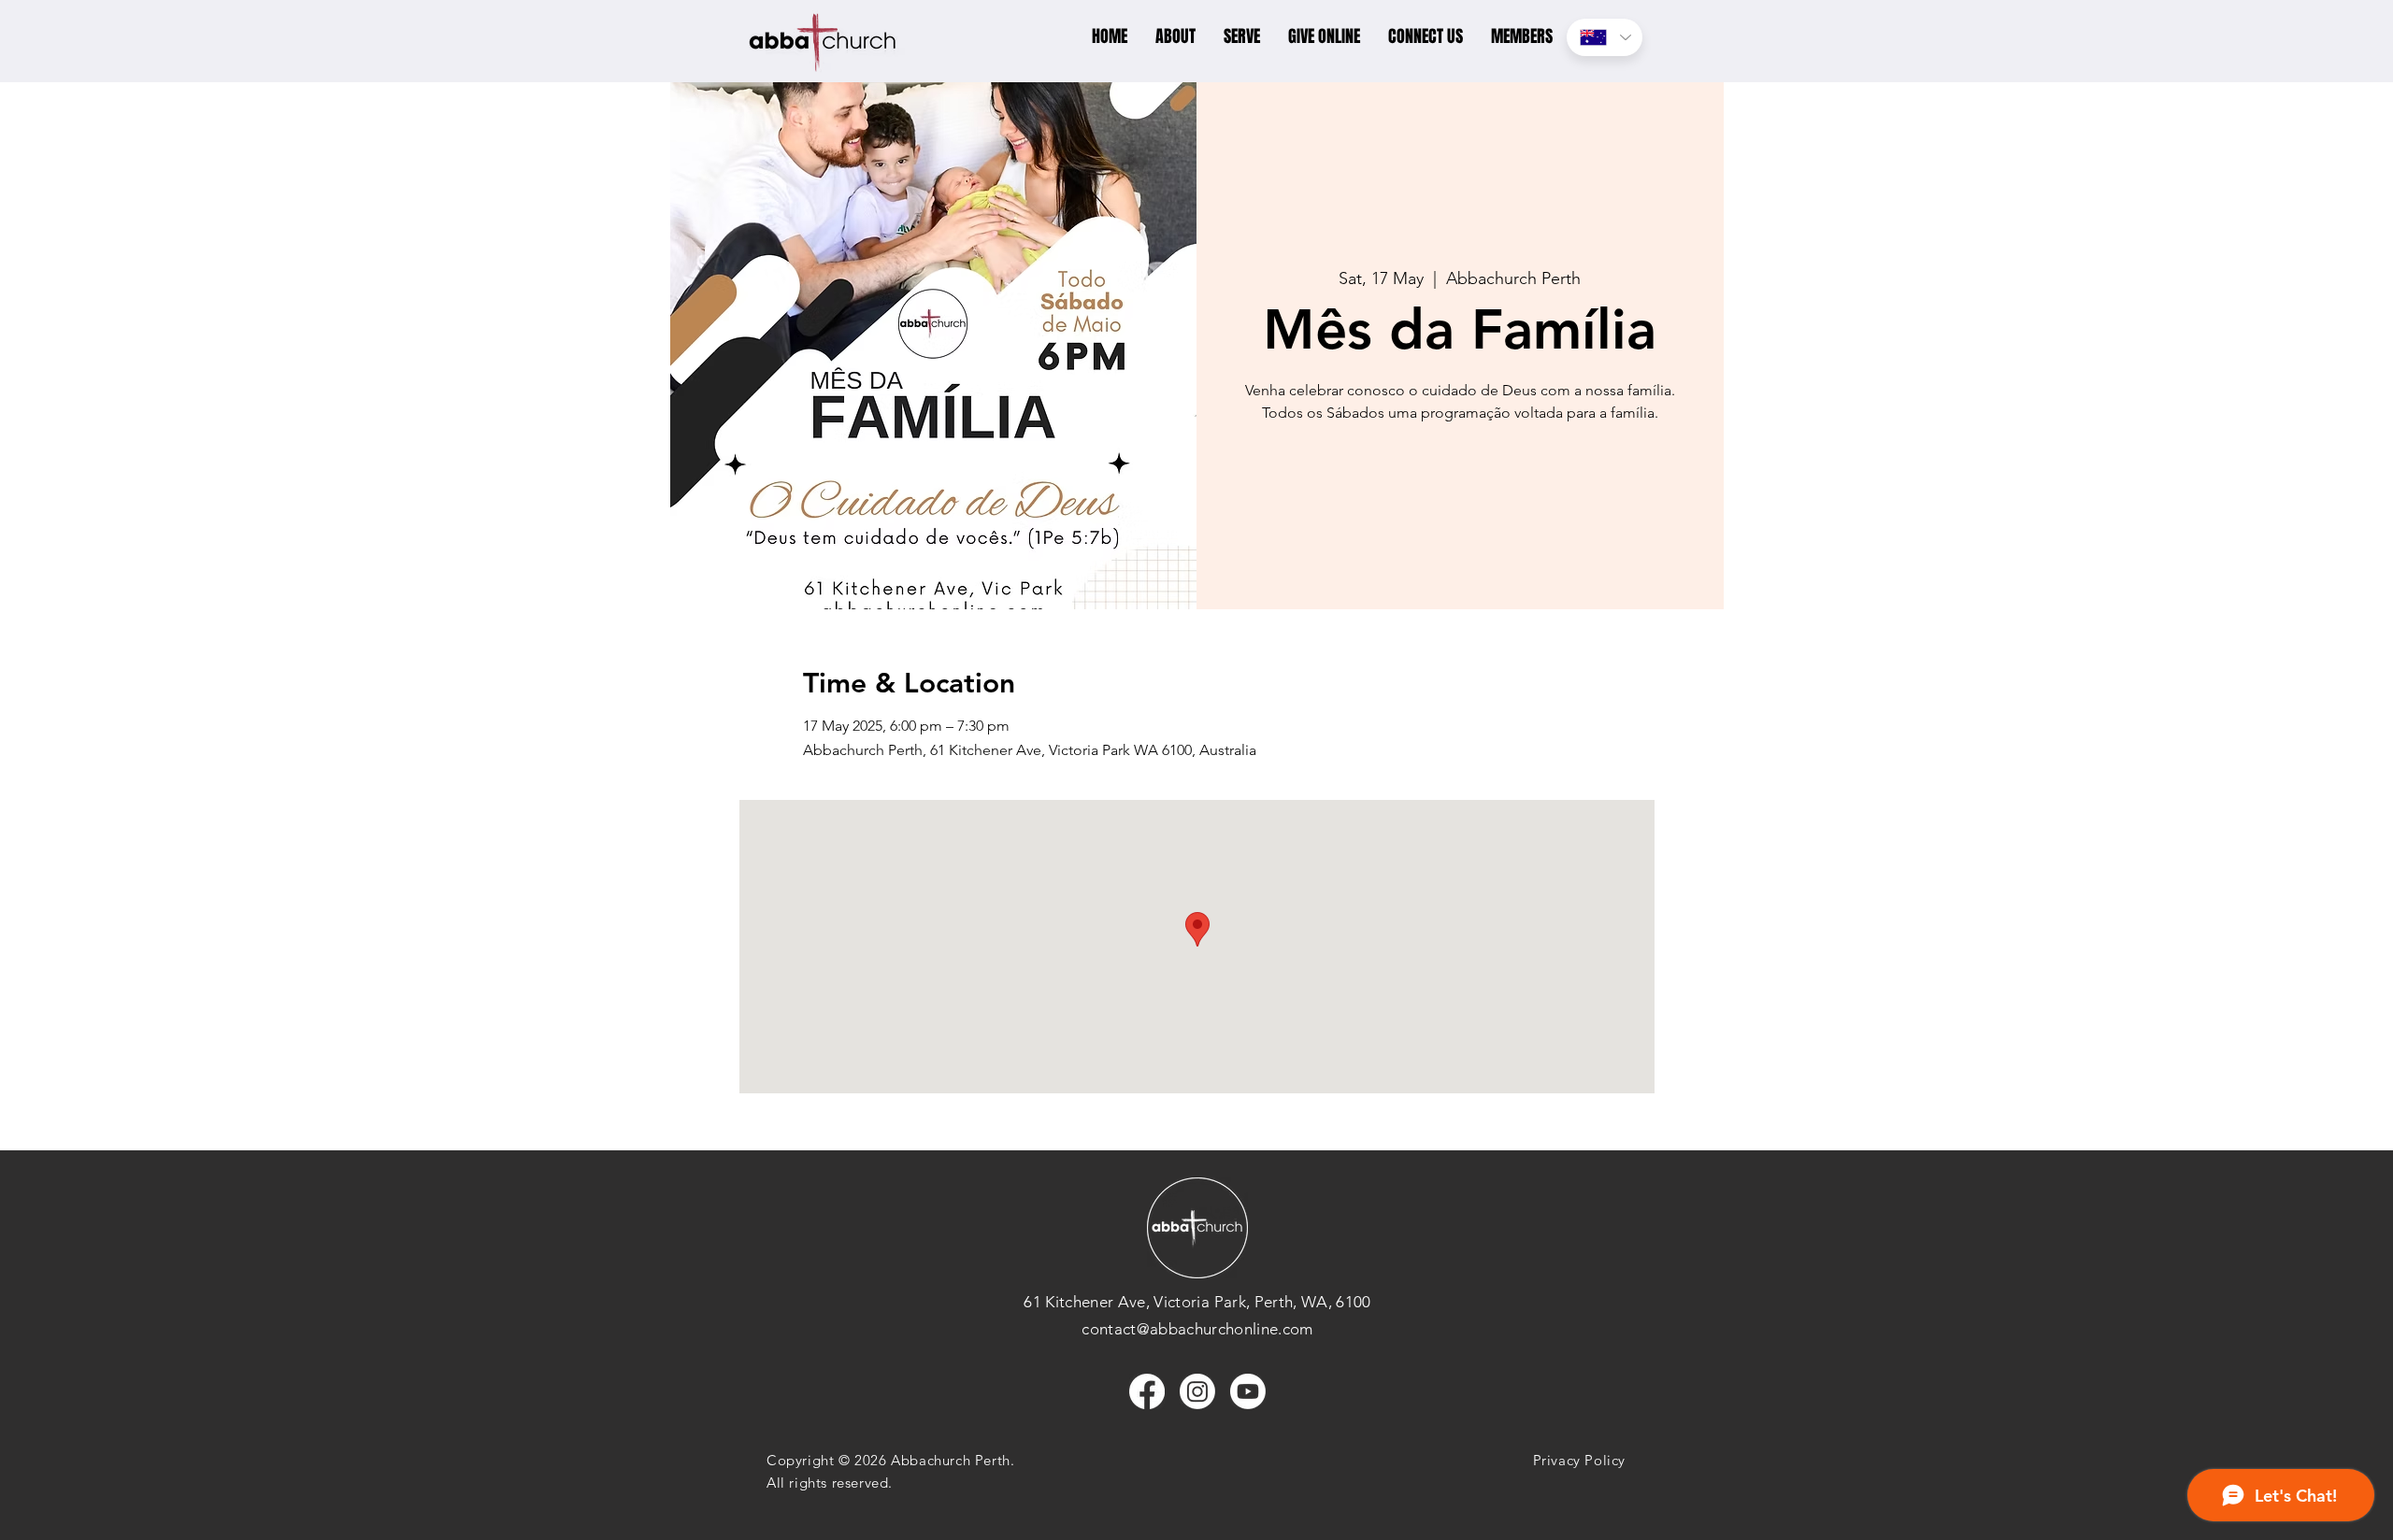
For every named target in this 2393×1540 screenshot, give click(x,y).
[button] (1175, 37)
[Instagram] (1197, 1391)
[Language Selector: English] (1605, 37)
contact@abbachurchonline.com (1197, 1329)
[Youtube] (1248, 1391)
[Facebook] (1147, 1391)
